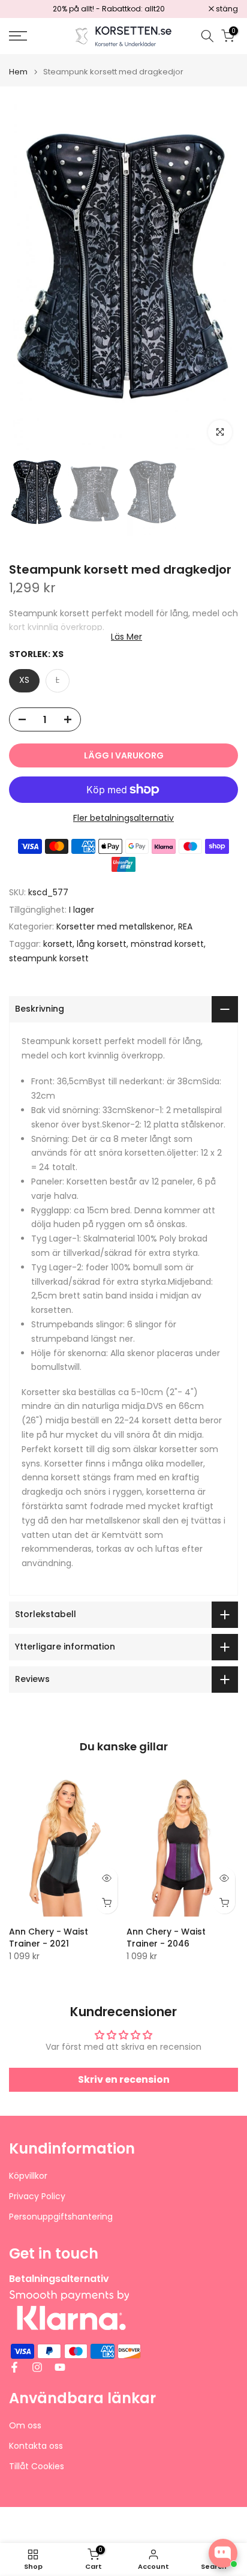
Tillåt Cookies (37, 2466)
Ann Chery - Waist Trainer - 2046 (166, 1938)
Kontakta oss (36, 2446)
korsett (58, 944)
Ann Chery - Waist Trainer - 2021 (49, 1938)
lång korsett (102, 944)
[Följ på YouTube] (60, 2367)
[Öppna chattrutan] (223, 2553)
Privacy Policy (37, 2196)
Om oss (25, 2426)
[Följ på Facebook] (14, 2367)
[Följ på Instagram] (37, 2367)
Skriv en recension (124, 2079)
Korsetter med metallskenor (115, 926)
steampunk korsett (49, 958)
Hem (18, 72)
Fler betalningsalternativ (123, 818)
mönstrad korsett (167, 944)
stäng (226, 9)
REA (185, 926)
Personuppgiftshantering (61, 2217)
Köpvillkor (28, 2176)
